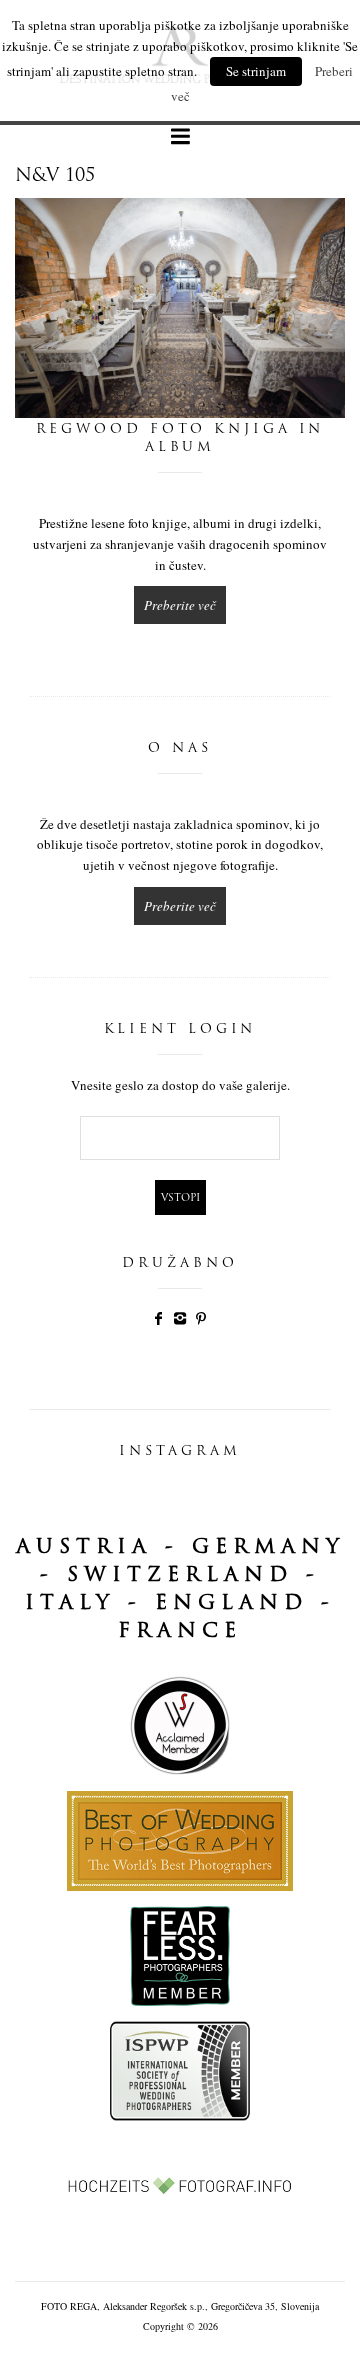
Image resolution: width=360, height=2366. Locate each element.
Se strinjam (256, 71)
